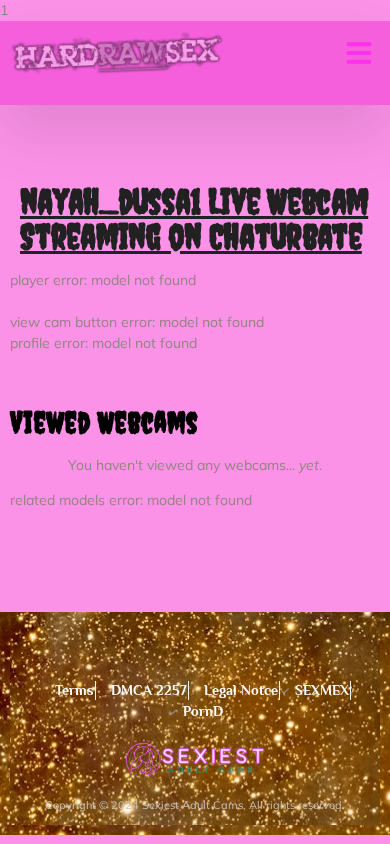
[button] (359, 53)
